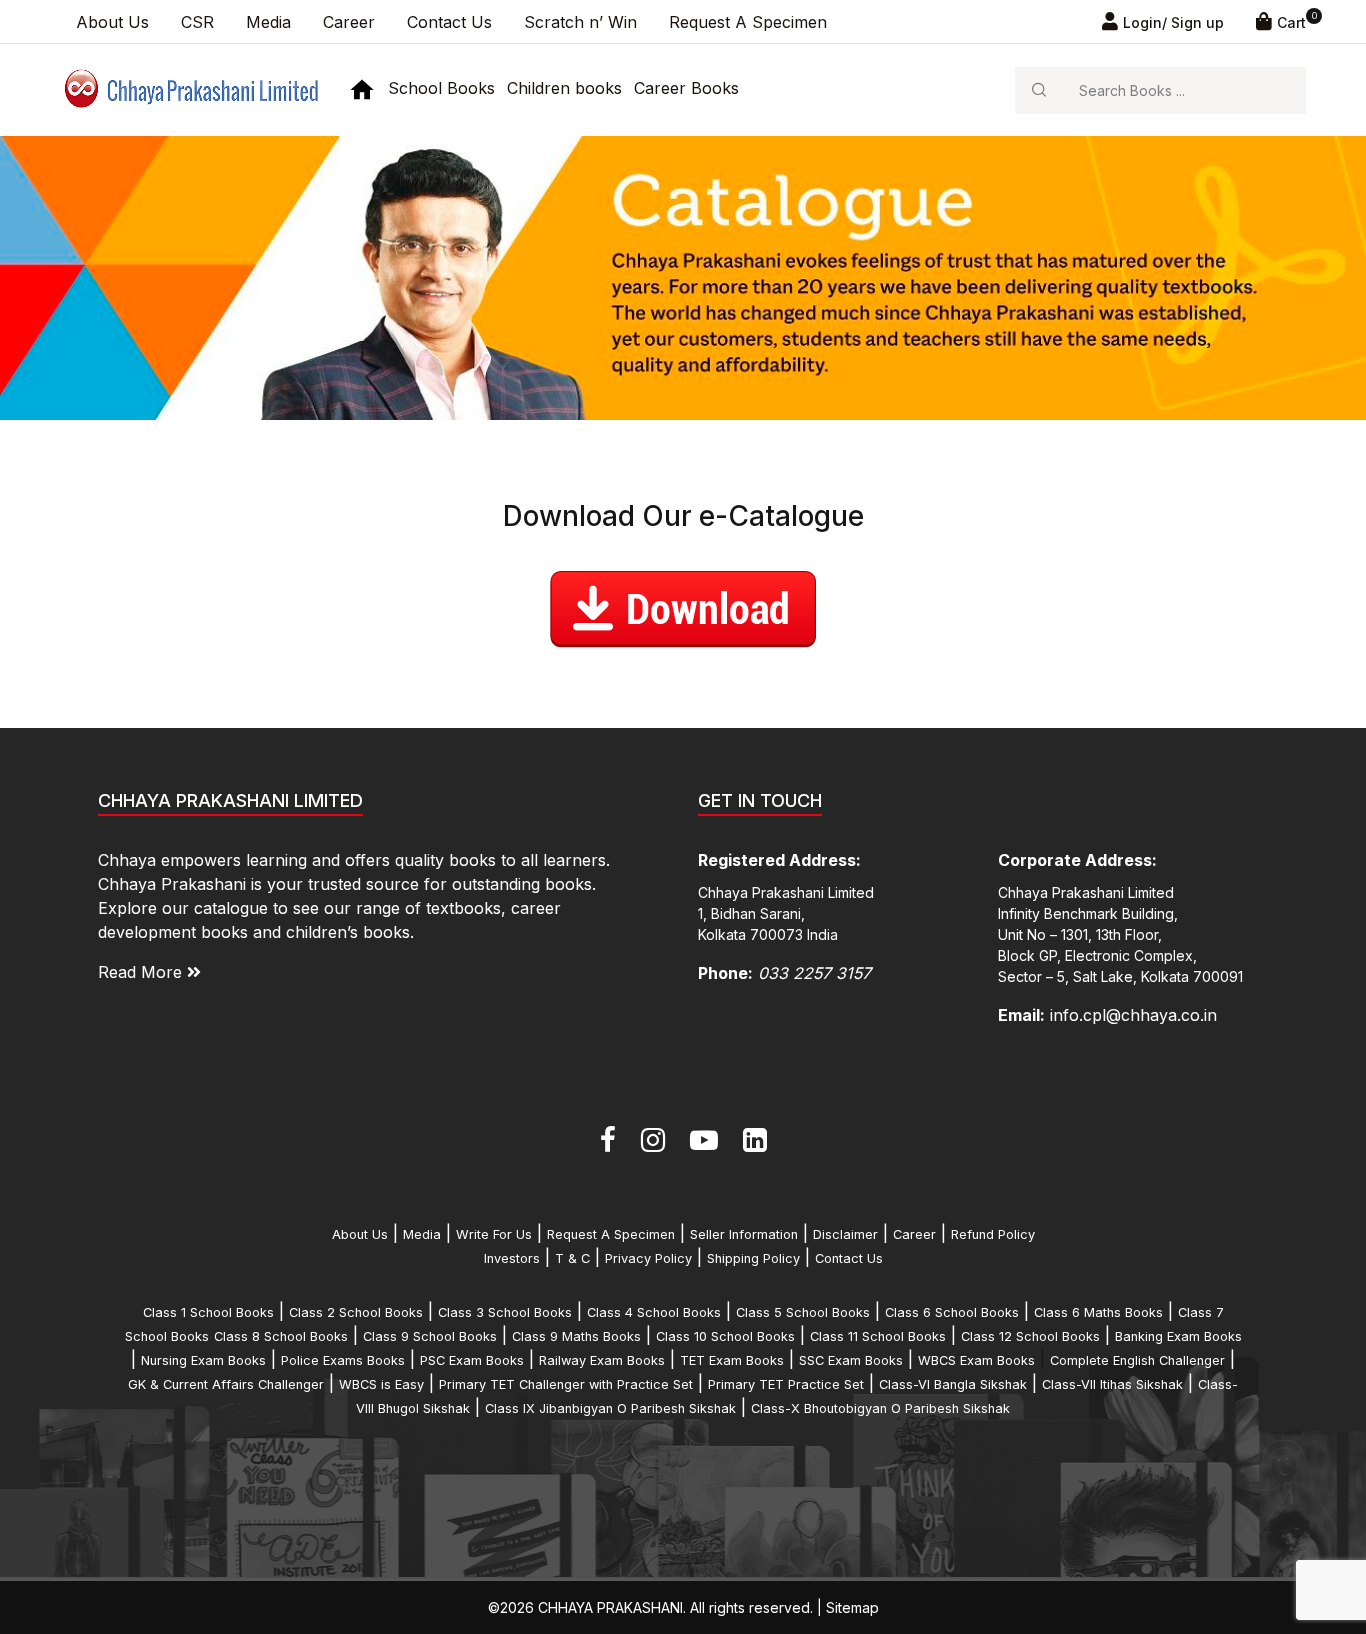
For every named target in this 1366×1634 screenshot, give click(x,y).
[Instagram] (653, 1140)
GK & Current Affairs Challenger (226, 1384)
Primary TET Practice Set (786, 1384)
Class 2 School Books (356, 1312)
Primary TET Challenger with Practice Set (566, 1384)
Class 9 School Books (430, 1336)
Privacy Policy (648, 1258)
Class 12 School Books (1030, 1336)
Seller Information (744, 1234)
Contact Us (449, 22)
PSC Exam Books (472, 1360)
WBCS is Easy (381, 1384)
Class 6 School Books (952, 1312)
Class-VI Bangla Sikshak (953, 1384)
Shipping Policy (753, 1258)
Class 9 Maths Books (576, 1336)
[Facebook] (608, 1140)
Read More (142, 972)
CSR (197, 22)
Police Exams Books (343, 1360)
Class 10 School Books (725, 1336)
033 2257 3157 (814, 973)
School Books (441, 88)
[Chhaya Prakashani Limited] (189, 88)
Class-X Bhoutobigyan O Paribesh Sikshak (880, 1408)
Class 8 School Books (281, 1336)
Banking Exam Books (1178, 1336)
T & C (572, 1258)
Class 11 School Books (878, 1336)
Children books (564, 88)
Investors (512, 1258)
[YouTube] (704, 1140)
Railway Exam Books (602, 1360)
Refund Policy (993, 1234)
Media (268, 22)
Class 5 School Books (803, 1312)
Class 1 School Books (208, 1312)
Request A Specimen (748, 22)
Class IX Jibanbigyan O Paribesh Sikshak (610, 1408)
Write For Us (494, 1234)
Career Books (686, 88)
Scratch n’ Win (580, 22)
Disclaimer (845, 1234)
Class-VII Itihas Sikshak (1112, 1384)
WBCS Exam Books (976, 1360)
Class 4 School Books (654, 1312)
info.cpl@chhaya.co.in (1133, 1015)
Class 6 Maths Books (1098, 1312)
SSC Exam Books (851, 1360)
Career (349, 22)
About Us (112, 22)
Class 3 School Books (505, 1312)
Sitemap (852, 1607)
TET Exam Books (732, 1360)
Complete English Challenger (1137, 1360)
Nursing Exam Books (203, 1360)
